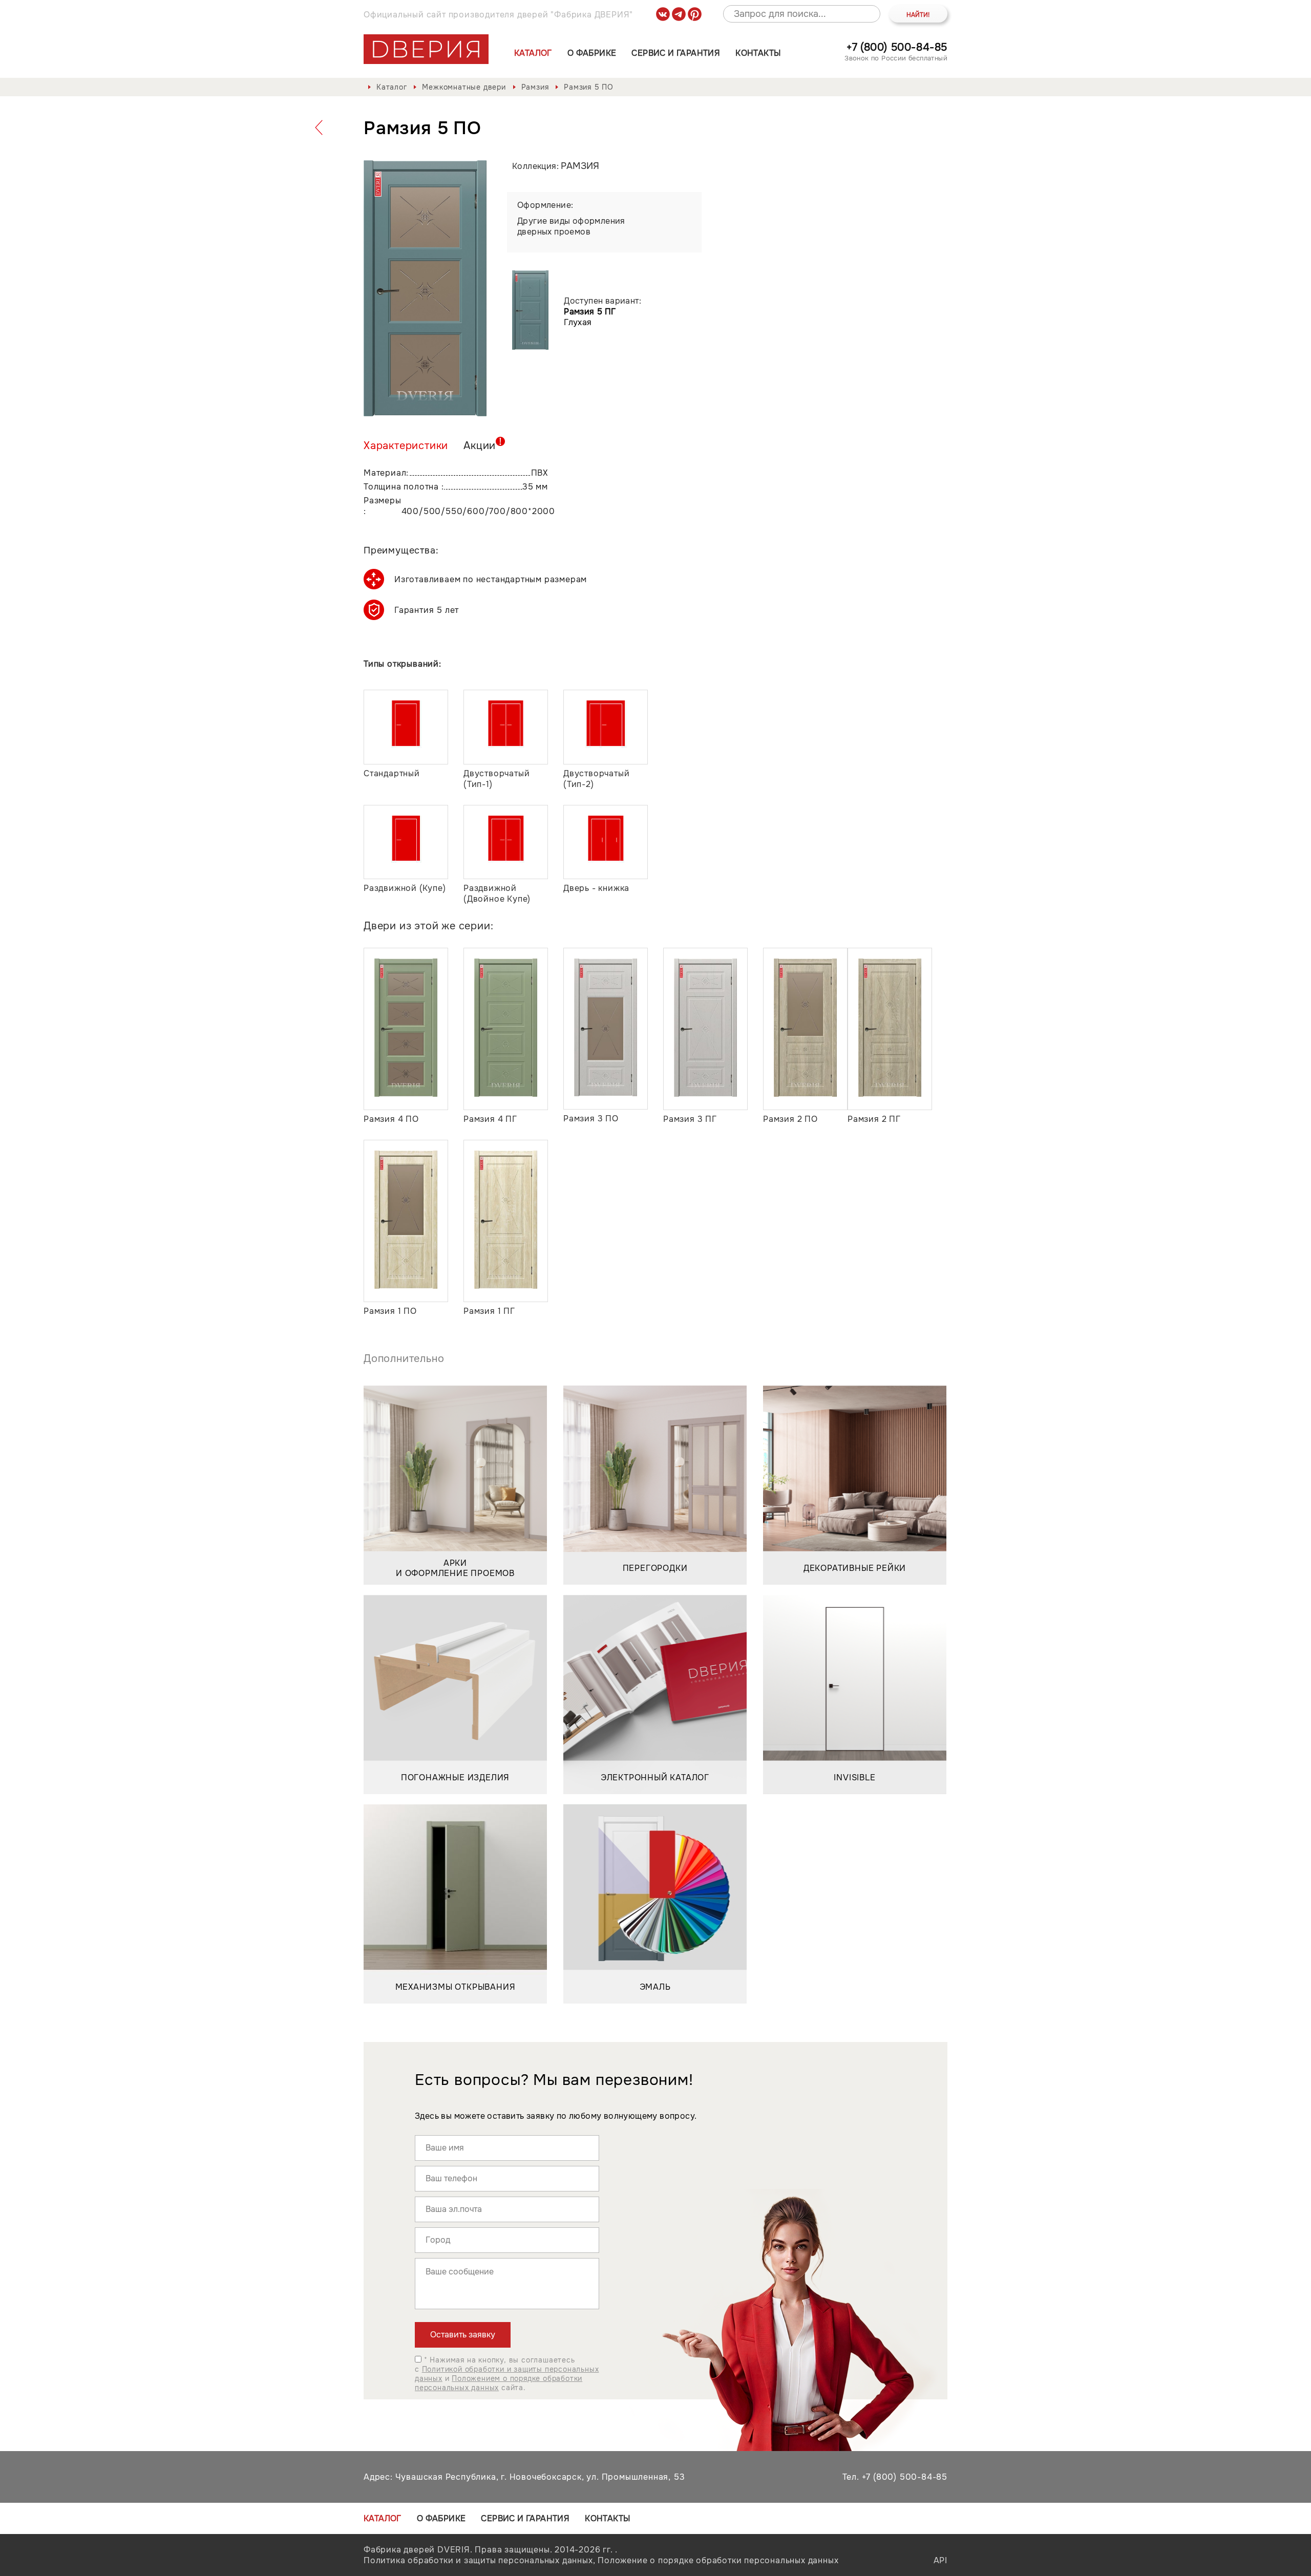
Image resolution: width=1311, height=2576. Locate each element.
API (940, 2560)
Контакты (758, 53)
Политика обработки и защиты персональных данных (478, 2560)
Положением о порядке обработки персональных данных (499, 2383)
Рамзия (535, 87)
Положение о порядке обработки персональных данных (718, 2560)
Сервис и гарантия (676, 53)
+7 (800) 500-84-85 (897, 47)
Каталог (533, 53)
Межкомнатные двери (464, 87)
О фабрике (592, 53)
